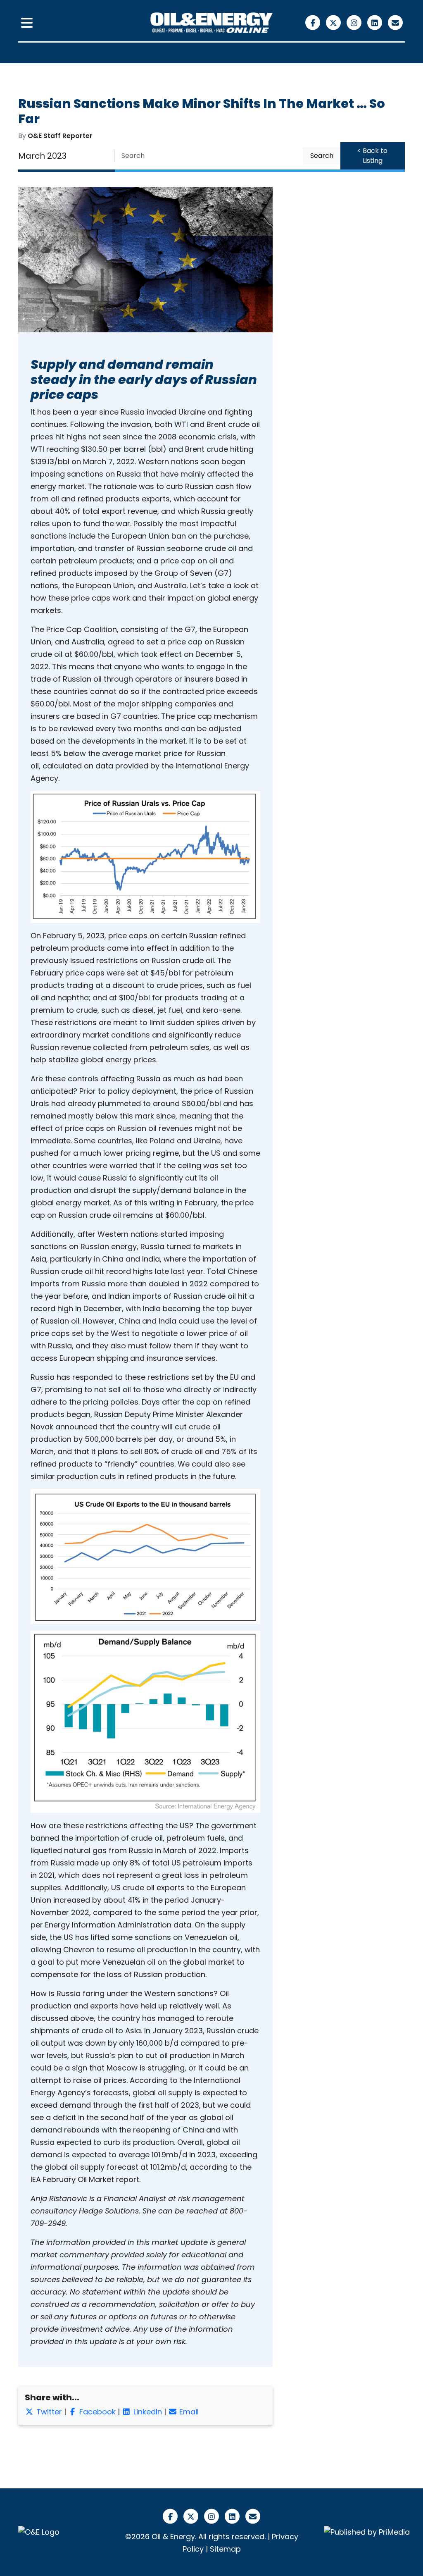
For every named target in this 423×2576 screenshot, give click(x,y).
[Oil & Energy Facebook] (314, 22)
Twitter (48, 2412)
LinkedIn (147, 2412)
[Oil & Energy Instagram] (355, 22)
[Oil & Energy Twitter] (335, 22)
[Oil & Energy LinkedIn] (376, 22)
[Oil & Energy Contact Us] (396, 22)
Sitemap (225, 2549)
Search (322, 156)
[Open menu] (27, 23)
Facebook (96, 2412)
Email (188, 2412)
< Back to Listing (372, 156)
